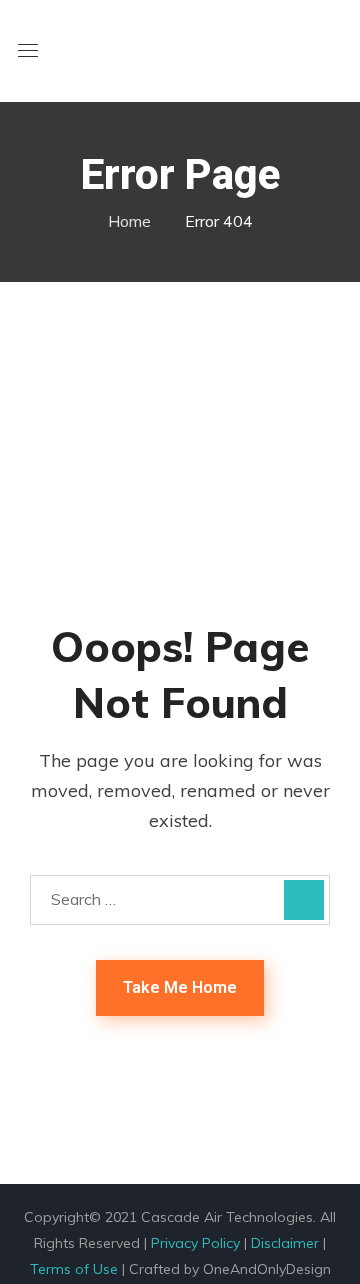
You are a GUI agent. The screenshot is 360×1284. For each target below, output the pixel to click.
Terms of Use (74, 1269)
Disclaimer (285, 1243)
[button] (334, 52)
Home (129, 221)
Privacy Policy (195, 1243)
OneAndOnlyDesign (267, 1269)
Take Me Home (180, 987)
